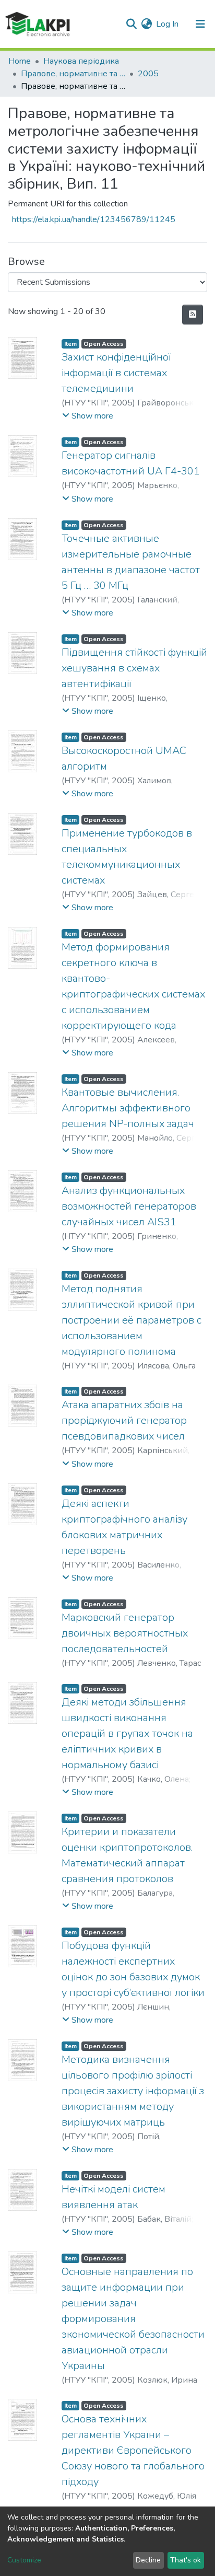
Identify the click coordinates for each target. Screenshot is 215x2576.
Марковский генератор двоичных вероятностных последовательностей (125, 1633)
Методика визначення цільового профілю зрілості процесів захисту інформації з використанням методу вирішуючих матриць (133, 2091)
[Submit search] (131, 24)
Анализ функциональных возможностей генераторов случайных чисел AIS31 (129, 1206)
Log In (168, 24)
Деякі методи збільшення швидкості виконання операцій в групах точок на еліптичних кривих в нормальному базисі (127, 1733)
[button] (146, 24)
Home (20, 61)
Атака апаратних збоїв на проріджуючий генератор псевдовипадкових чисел (124, 1420)
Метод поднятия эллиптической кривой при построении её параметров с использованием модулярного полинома (132, 1320)
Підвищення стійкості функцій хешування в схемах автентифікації (134, 668)
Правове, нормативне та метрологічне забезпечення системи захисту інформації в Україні (73, 74)
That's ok (186, 2560)
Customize (24, 2560)
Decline (148, 2560)
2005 (148, 74)
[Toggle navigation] (200, 24)
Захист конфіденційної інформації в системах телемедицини (116, 373)
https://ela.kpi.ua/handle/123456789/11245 (94, 219)
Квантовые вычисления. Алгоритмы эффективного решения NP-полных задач (128, 1108)
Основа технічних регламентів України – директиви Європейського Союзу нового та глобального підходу (133, 2450)
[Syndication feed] (193, 315)
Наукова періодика (81, 61)
